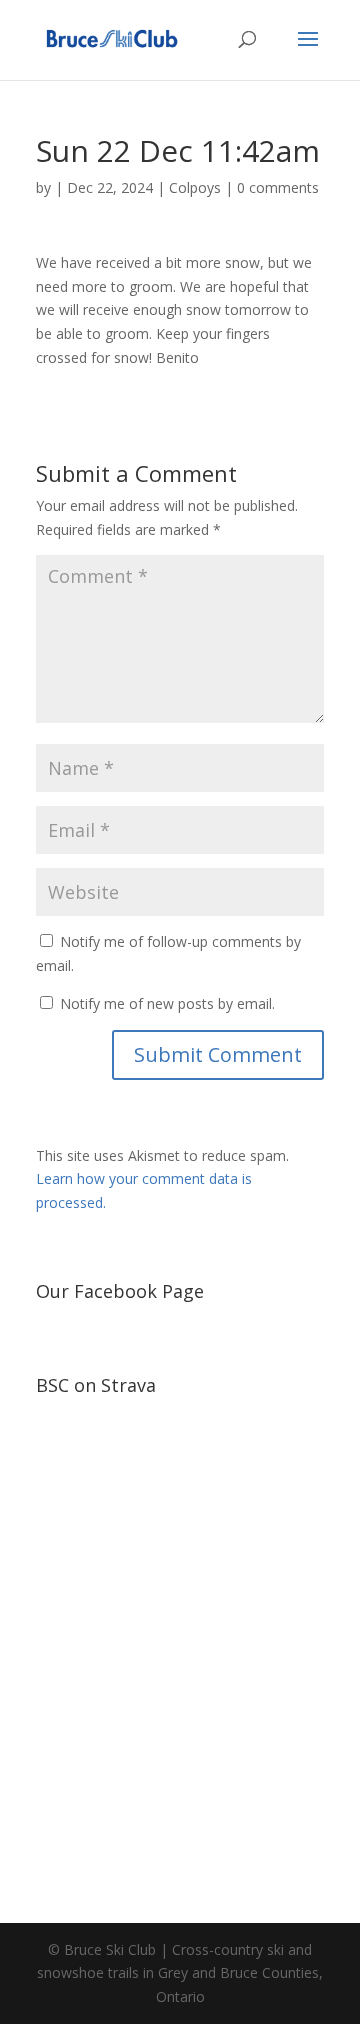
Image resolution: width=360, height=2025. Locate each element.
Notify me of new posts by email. (167, 1003)
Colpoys (195, 187)
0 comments (278, 187)
